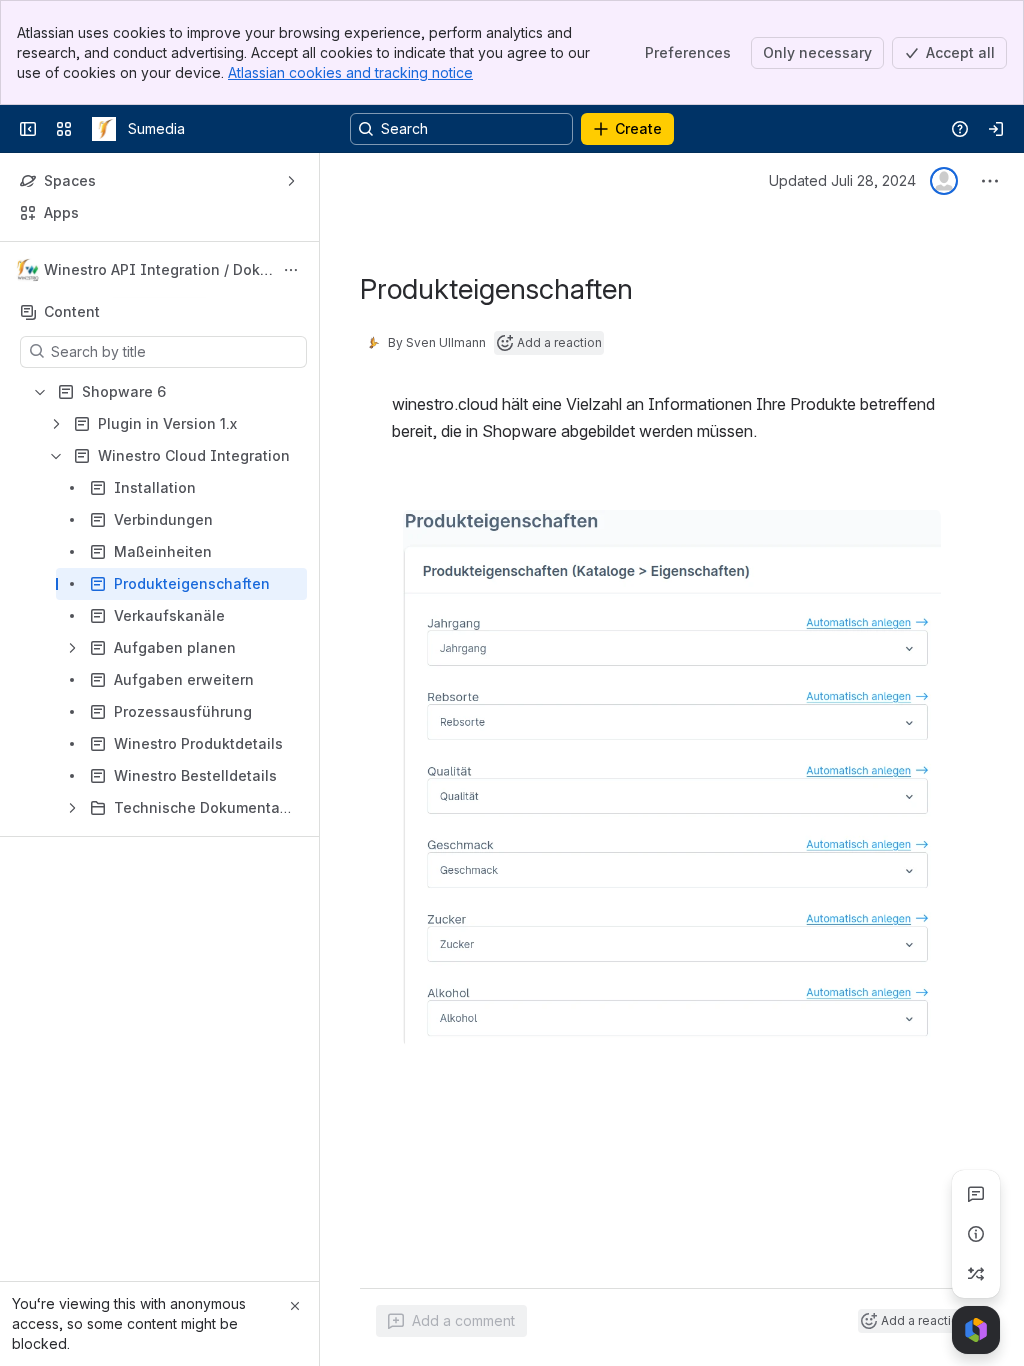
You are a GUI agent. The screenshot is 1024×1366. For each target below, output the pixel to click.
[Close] (295, 1306)
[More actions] (291, 270)
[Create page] (976, 1274)
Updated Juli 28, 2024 (842, 180)
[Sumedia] (104, 129)
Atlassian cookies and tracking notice (350, 72)
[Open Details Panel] (976, 1234)
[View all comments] (976, 1194)
